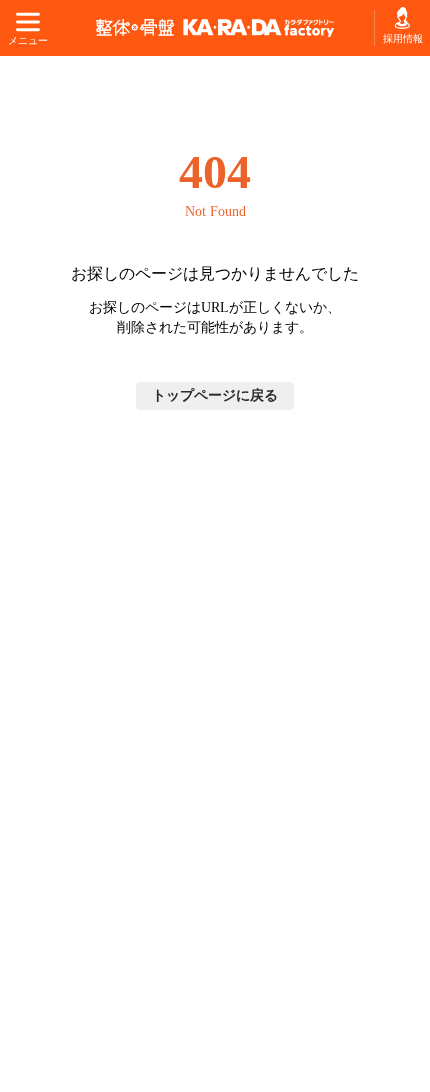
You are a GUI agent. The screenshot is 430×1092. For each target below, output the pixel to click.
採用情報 (402, 38)
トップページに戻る (215, 395)
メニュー (27, 40)
